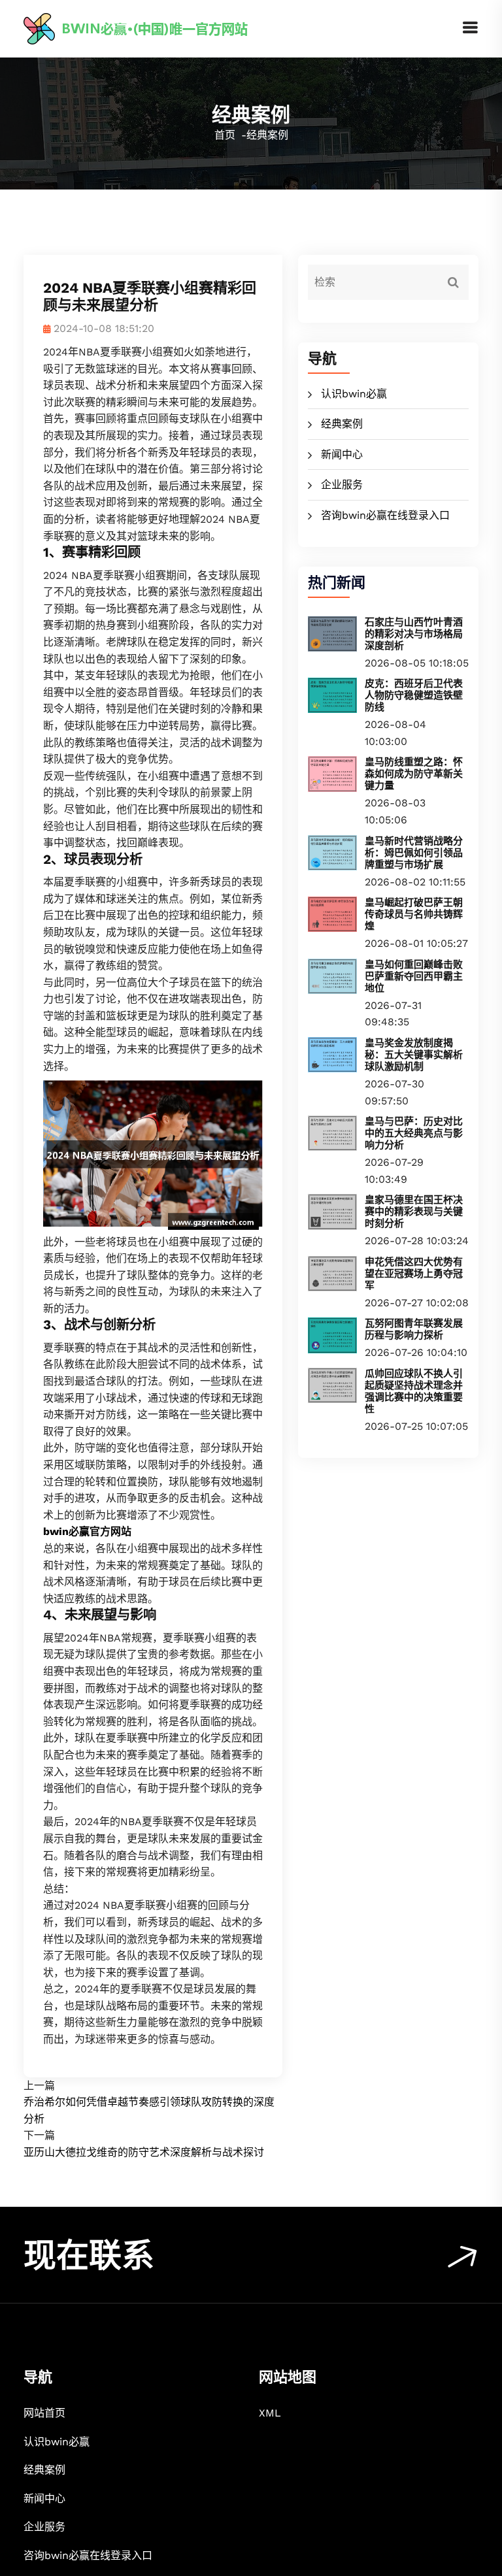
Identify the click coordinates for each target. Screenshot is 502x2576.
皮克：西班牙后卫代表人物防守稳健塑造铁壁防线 (414, 695)
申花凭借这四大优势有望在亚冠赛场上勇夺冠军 (414, 1274)
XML (270, 2413)
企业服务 (342, 485)
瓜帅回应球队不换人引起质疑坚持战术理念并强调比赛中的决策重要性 (414, 1391)
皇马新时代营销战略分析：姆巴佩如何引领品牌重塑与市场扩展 (414, 853)
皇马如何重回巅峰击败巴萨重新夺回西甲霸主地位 (414, 976)
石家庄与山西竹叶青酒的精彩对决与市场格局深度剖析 (414, 634)
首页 (225, 135)
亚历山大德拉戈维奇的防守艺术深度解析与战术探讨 (144, 2152)
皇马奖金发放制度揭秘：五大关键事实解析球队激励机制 (414, 1055)
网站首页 (44, 2413)
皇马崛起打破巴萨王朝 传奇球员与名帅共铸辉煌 (414, 914)
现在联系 (89, 2255)
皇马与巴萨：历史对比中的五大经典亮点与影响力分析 (414, 1133)
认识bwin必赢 (354, 394)
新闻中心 (342, 454)
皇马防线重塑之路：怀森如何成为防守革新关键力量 (414, 774)
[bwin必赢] (164, 28)
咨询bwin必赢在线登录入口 (385, 515)
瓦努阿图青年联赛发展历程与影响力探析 (414, 1329)
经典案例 (342, 424)
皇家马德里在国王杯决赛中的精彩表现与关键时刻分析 (414, 1212)
